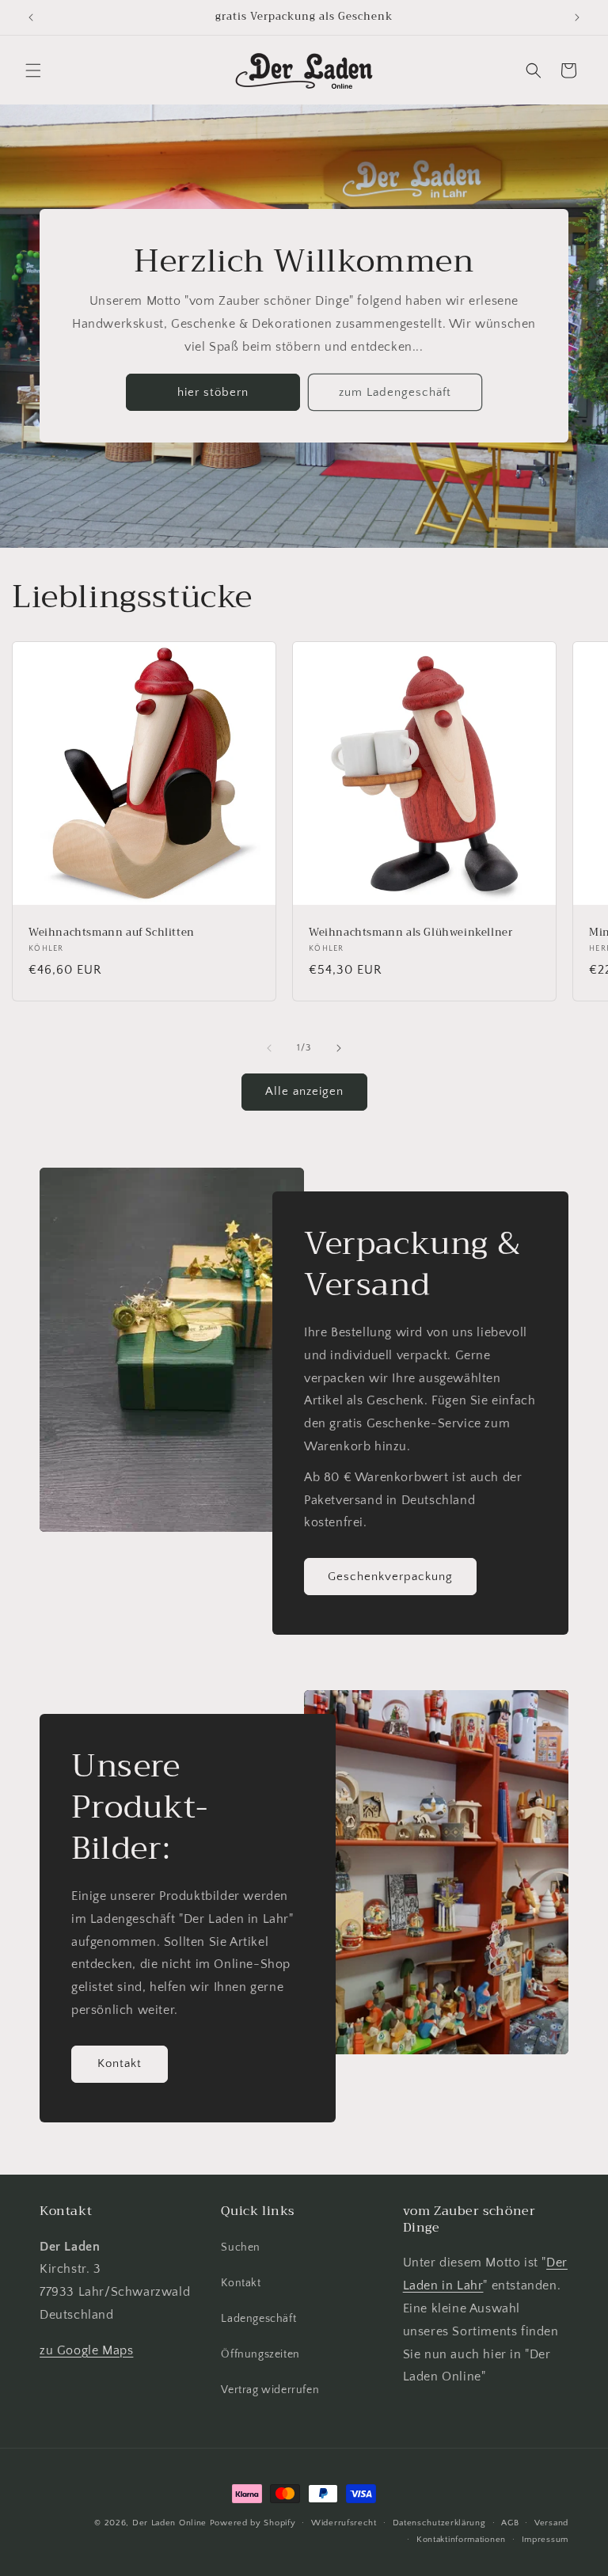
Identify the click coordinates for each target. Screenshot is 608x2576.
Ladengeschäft (258, 2319)
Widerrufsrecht (344, 2523)
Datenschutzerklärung (439, 2523)
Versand (551, 2523)
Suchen (241, 2247)
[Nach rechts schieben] (339, 1048)
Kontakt (120, 2063)
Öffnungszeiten (260, 2354)
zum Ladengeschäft (395, 392)
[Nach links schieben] (269, 1048)
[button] (33, 70)
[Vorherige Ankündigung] (31, 17)
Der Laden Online (169, 2523)
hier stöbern (213, 392)
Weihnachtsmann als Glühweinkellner (410, 933)
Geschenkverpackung (390, 1576)
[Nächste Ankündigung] (577, 17)
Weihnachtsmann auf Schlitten (112, 933)
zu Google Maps (86, 2350)
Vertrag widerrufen (270, 2390)
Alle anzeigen (304, 1091)
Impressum (545, 2540)
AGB (510, 2523)
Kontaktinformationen (461, 2540)
